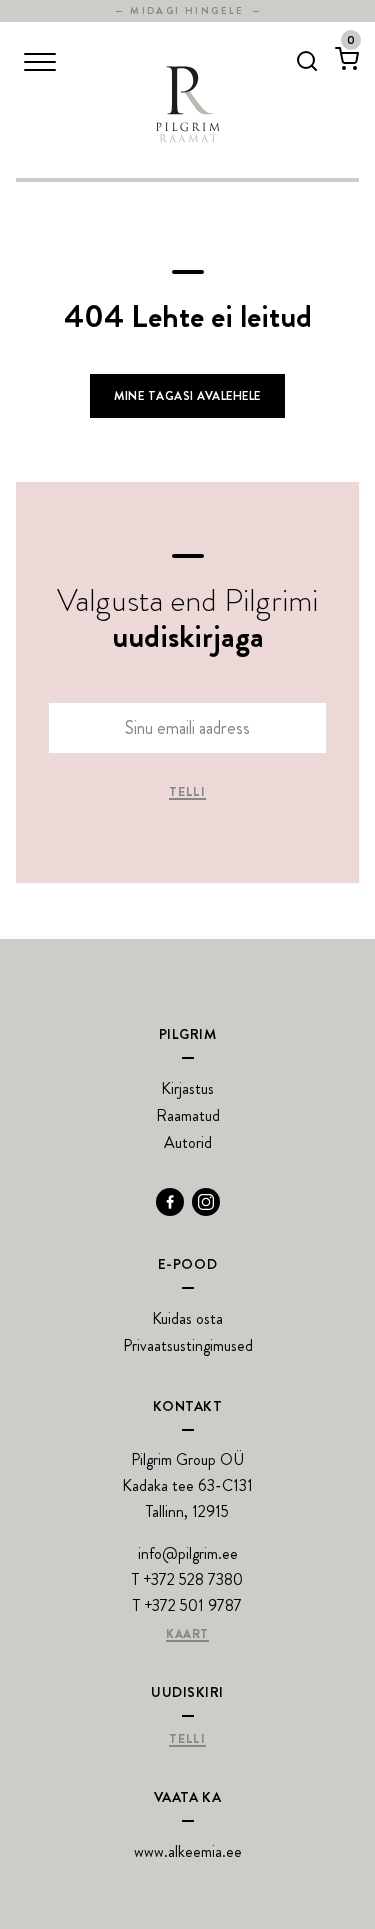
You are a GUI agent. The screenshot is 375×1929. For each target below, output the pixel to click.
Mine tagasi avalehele (187, 396)
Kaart (187, 1635)
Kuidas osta (187, 1318)
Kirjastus (187, 1088)
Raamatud (188, 1115)
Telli (187, 793)
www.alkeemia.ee (188, 1851)
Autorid (188, 1142)
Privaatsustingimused (188, 1345)
